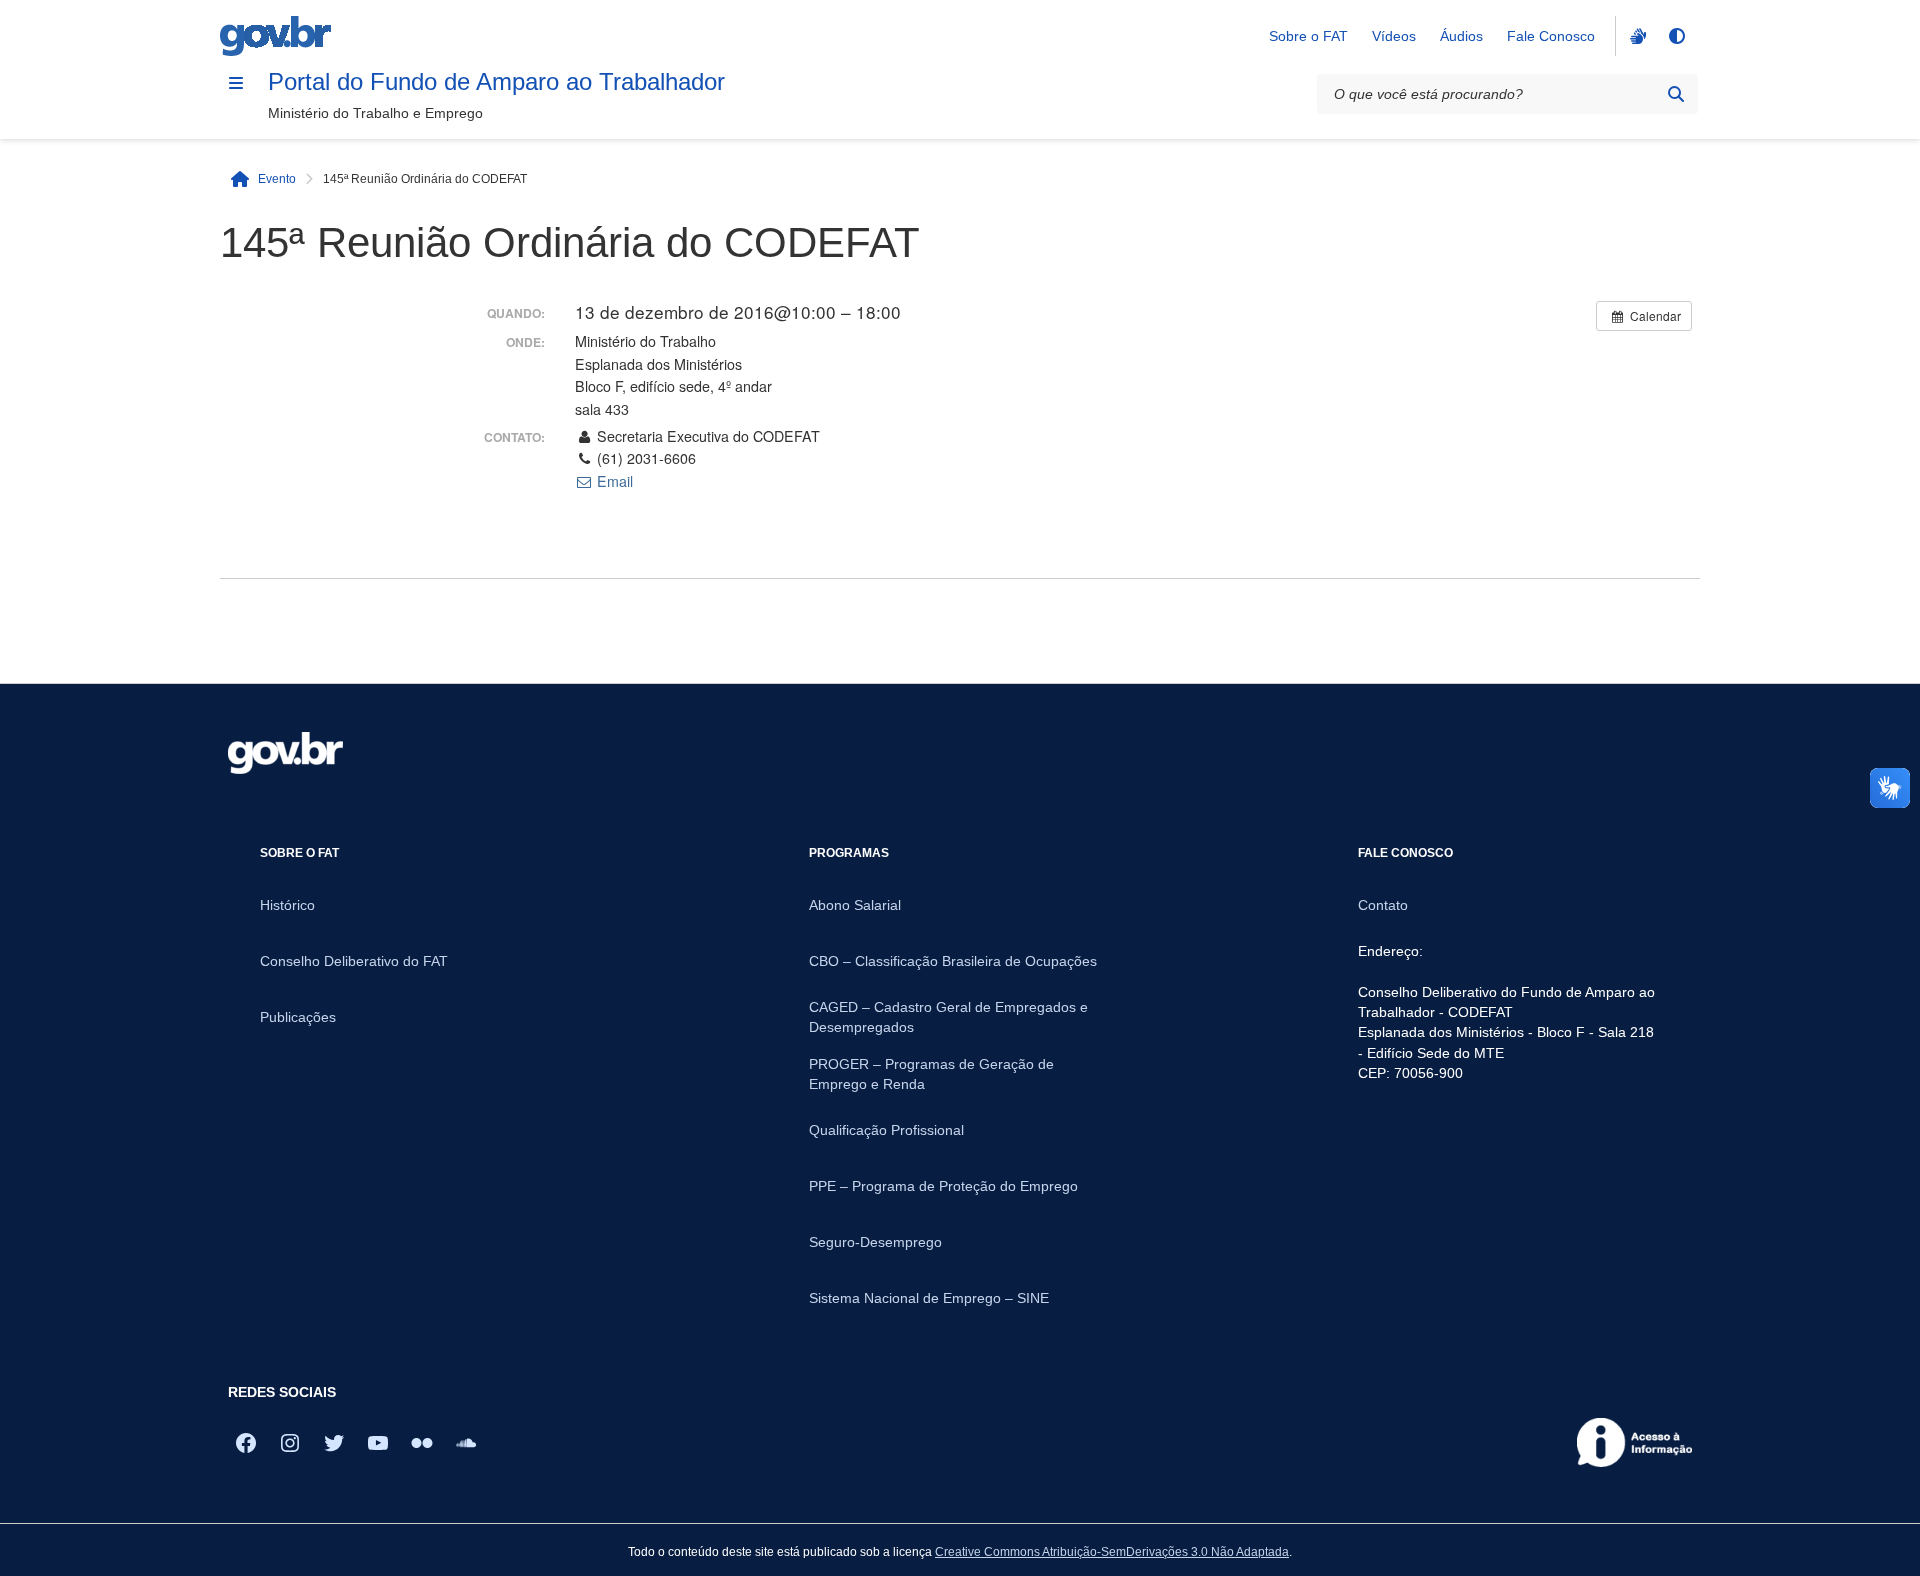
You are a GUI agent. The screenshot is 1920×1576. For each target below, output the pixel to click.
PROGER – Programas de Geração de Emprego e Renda (931, 1074)
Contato (1383, 905)
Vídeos (1394, 36)
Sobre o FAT (1308, 36)
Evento (277, 178)
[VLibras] (1636, 36)
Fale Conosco (1551, 36)
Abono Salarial (855, 905)
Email (613, 481)
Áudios (1461, 36)
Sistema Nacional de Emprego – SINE (929, 1298)
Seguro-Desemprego (875, 1242)
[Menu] (236, 83)
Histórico (287, 905)
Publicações (298, 1017)
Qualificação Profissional (886, 1130)
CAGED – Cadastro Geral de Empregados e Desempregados (948, 1017)
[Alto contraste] (1676, 36)
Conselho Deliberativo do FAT (354, 961)
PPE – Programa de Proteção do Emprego (943, 1186)
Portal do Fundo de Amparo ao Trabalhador (496, 81)
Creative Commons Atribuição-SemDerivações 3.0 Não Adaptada (1112, 1551)
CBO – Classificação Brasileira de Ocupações (953, 961)
